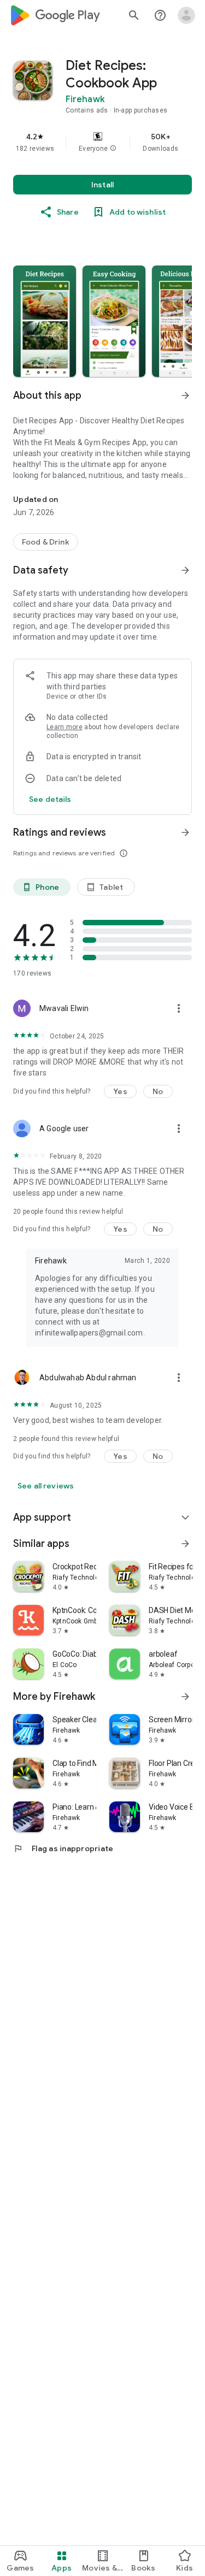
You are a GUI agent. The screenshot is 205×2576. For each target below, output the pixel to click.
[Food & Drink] (46, 542)
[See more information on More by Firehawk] (185, 1697)
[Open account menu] (186, 15)
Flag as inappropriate (63, 1848)
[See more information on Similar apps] (185, 1544)
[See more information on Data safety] (185, 570)
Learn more (65, 727)
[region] (102, 142)
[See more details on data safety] (50, 799)
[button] (113, 149)
